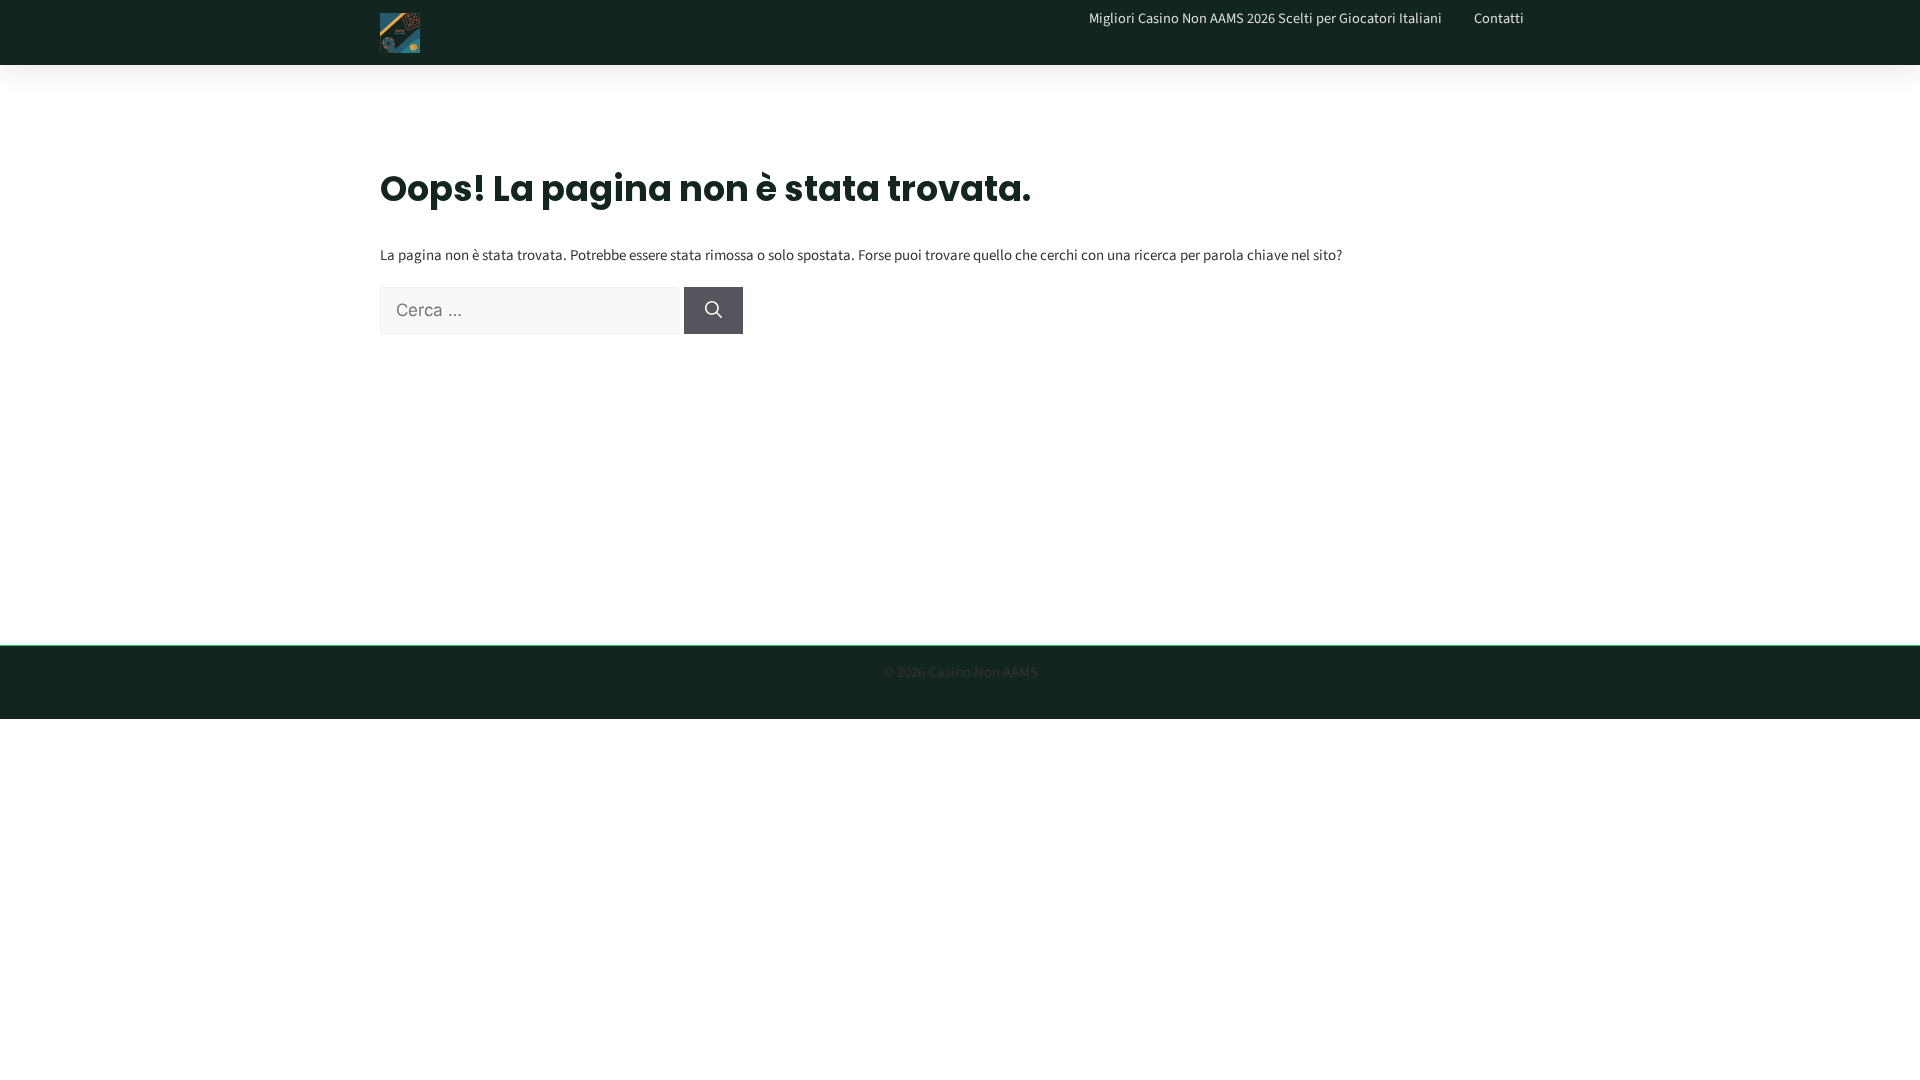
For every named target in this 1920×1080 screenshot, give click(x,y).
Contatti (1499, 18)
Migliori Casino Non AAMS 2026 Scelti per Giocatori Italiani (1265, 18)
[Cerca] (713, 311)
